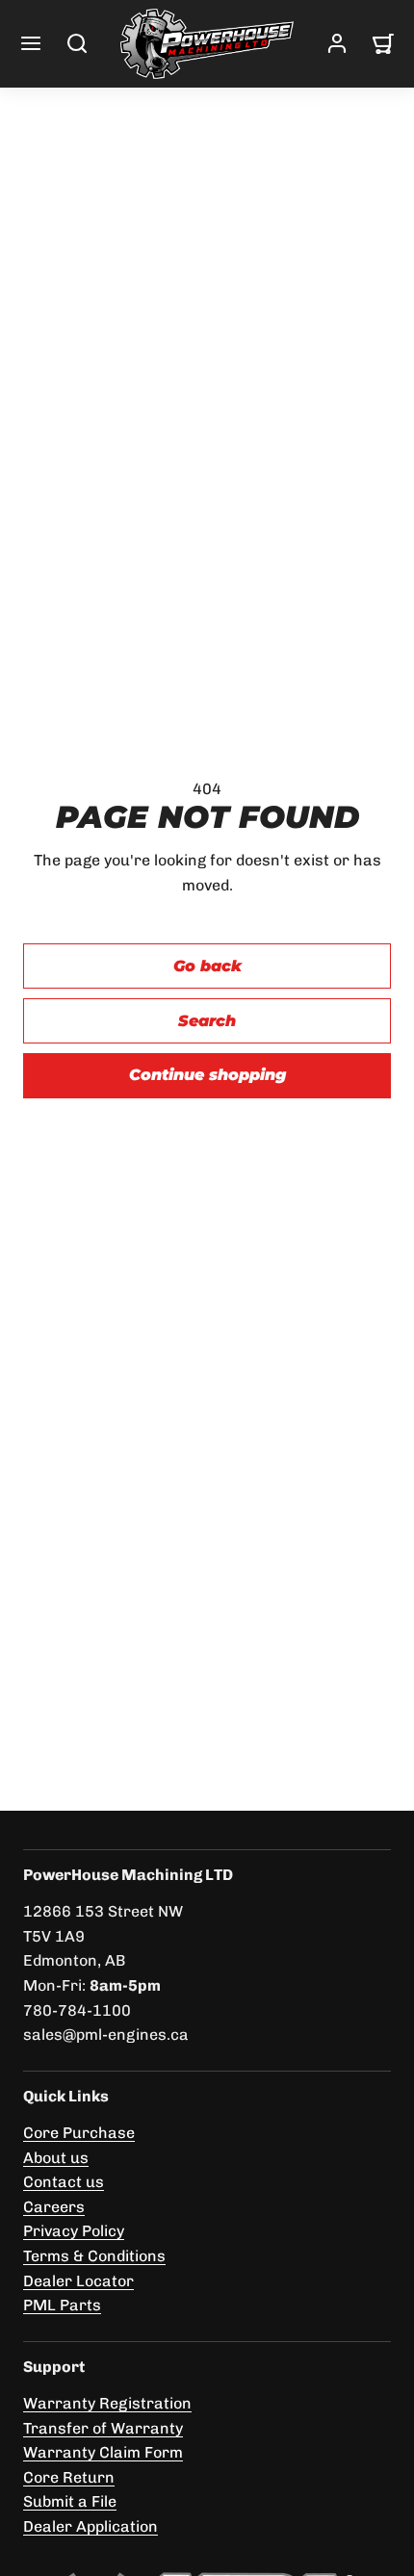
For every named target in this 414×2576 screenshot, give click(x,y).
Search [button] (207, 1021)
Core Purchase (79, 2133)
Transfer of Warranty (103, 2428)
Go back (207, 966)
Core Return (69, 2477)
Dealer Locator (78, 2281)
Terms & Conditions (94, 2256)
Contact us (64, 2182)
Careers (54, 2207)
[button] (31, 43)
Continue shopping (207, 1075)
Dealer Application (91, 2526)
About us (56, 2158)
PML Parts (62, 2305)
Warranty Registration (107, 2403)
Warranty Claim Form (103, 2452)
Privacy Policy (74, 2231)
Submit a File (70, 2501)
